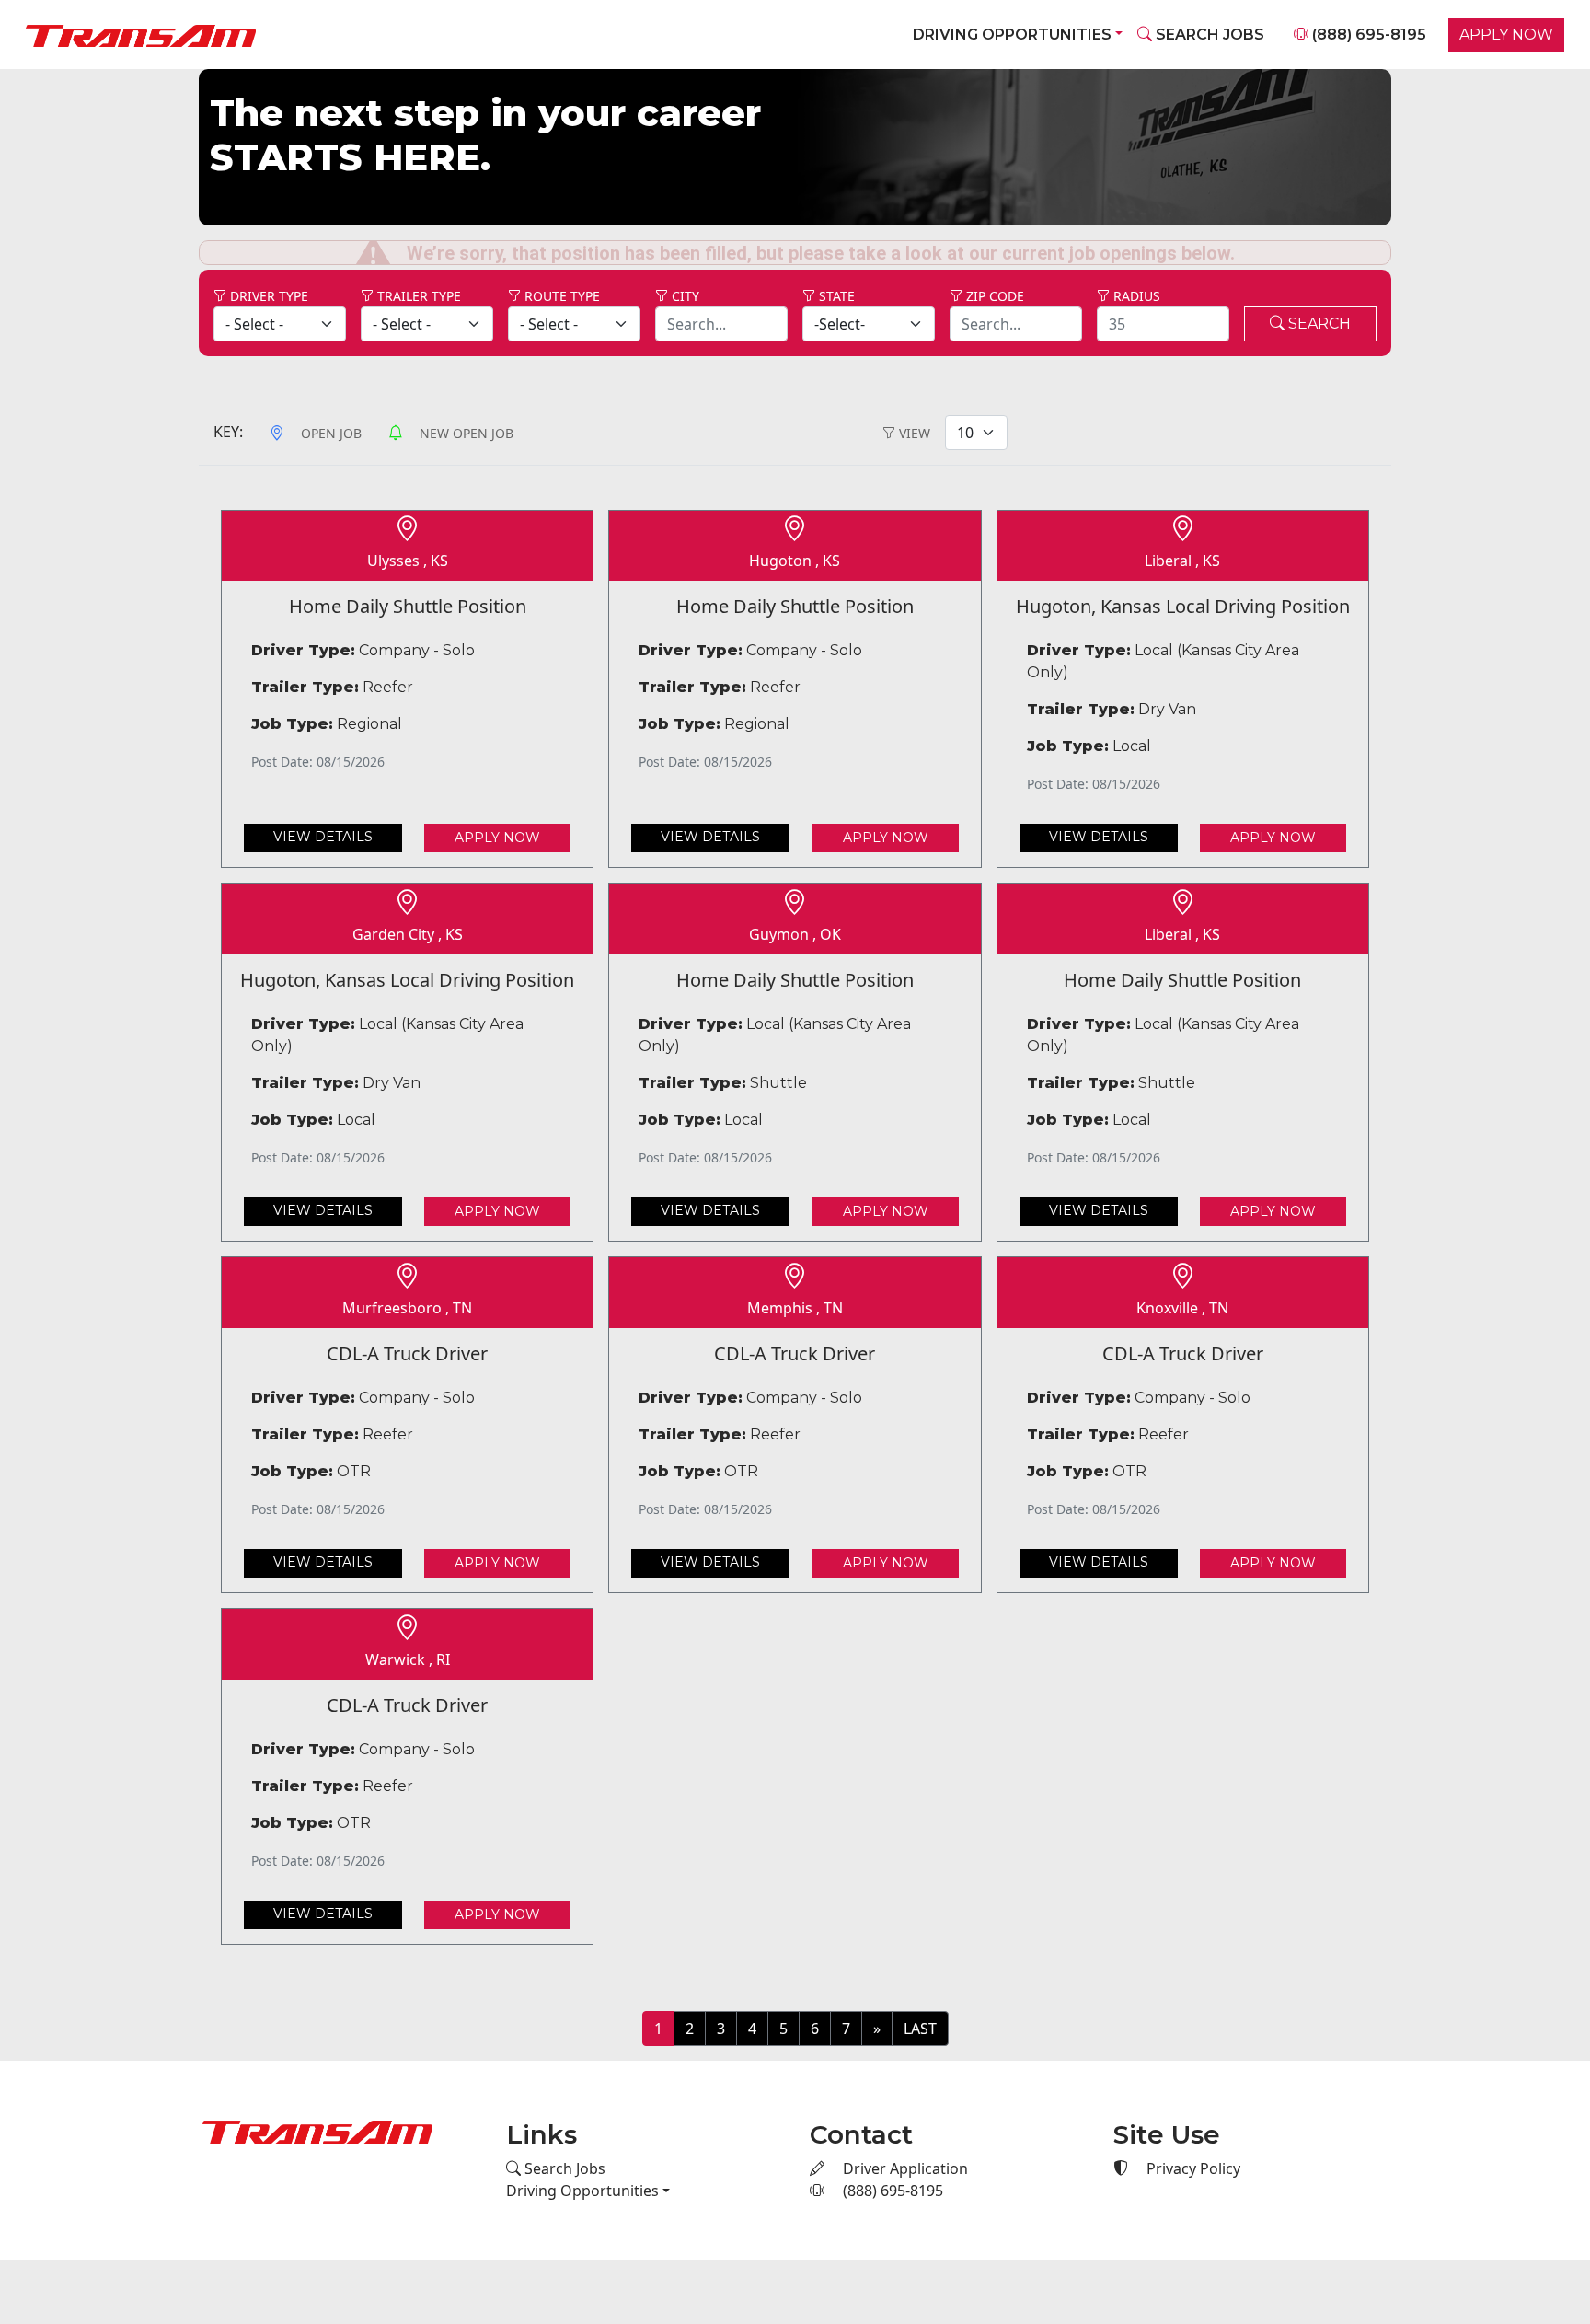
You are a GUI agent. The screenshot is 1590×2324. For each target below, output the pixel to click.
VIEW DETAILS (323, 810)
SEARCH (1318, 296)
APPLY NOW (1506, 35)
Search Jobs (563, 2142)
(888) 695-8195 (1367, 35)
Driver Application (904, 2142)
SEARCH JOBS (1208, 35)
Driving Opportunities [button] (1012, 35)
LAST (920, 2001)
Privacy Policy (1192, 2142)
